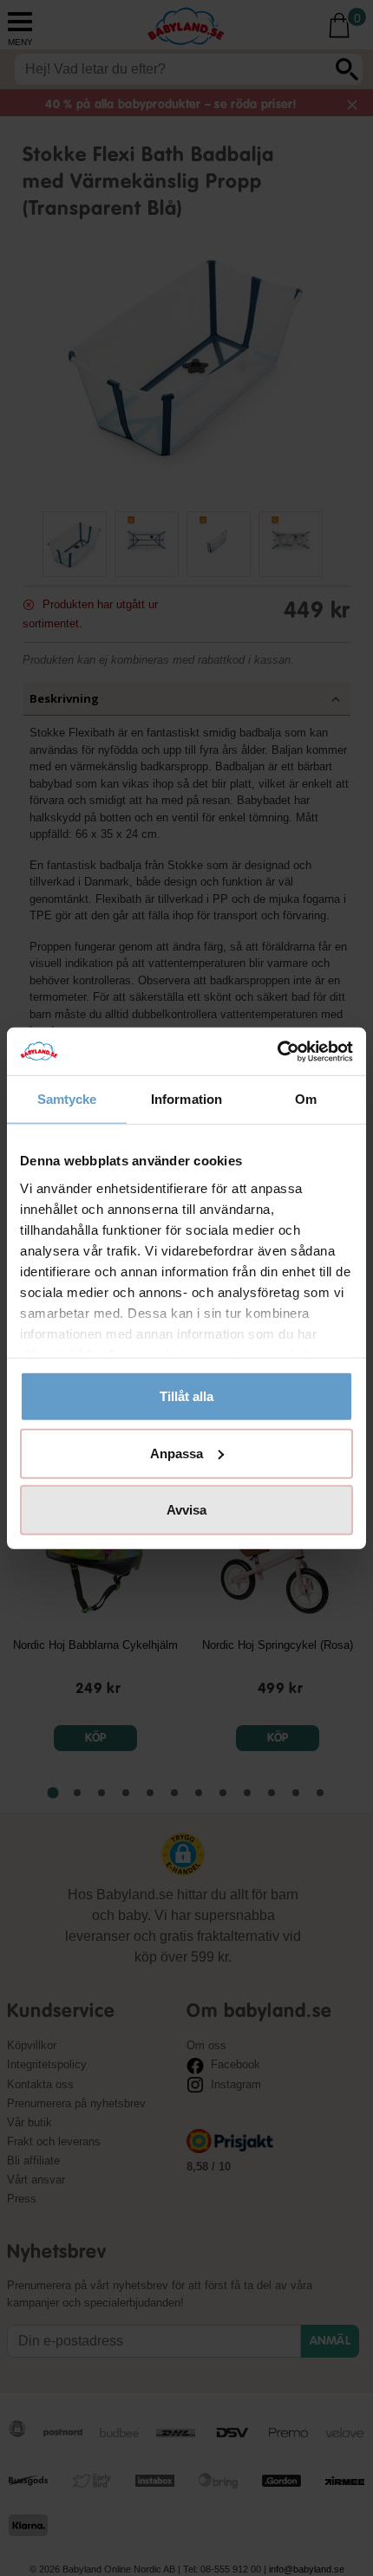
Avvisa (186, 1510)
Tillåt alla (186, 1396)
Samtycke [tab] (67, 1099)
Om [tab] (306, 1099)
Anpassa (177, 1453)
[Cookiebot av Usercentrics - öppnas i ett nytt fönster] (277, 1051)
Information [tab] (186, 1099)
